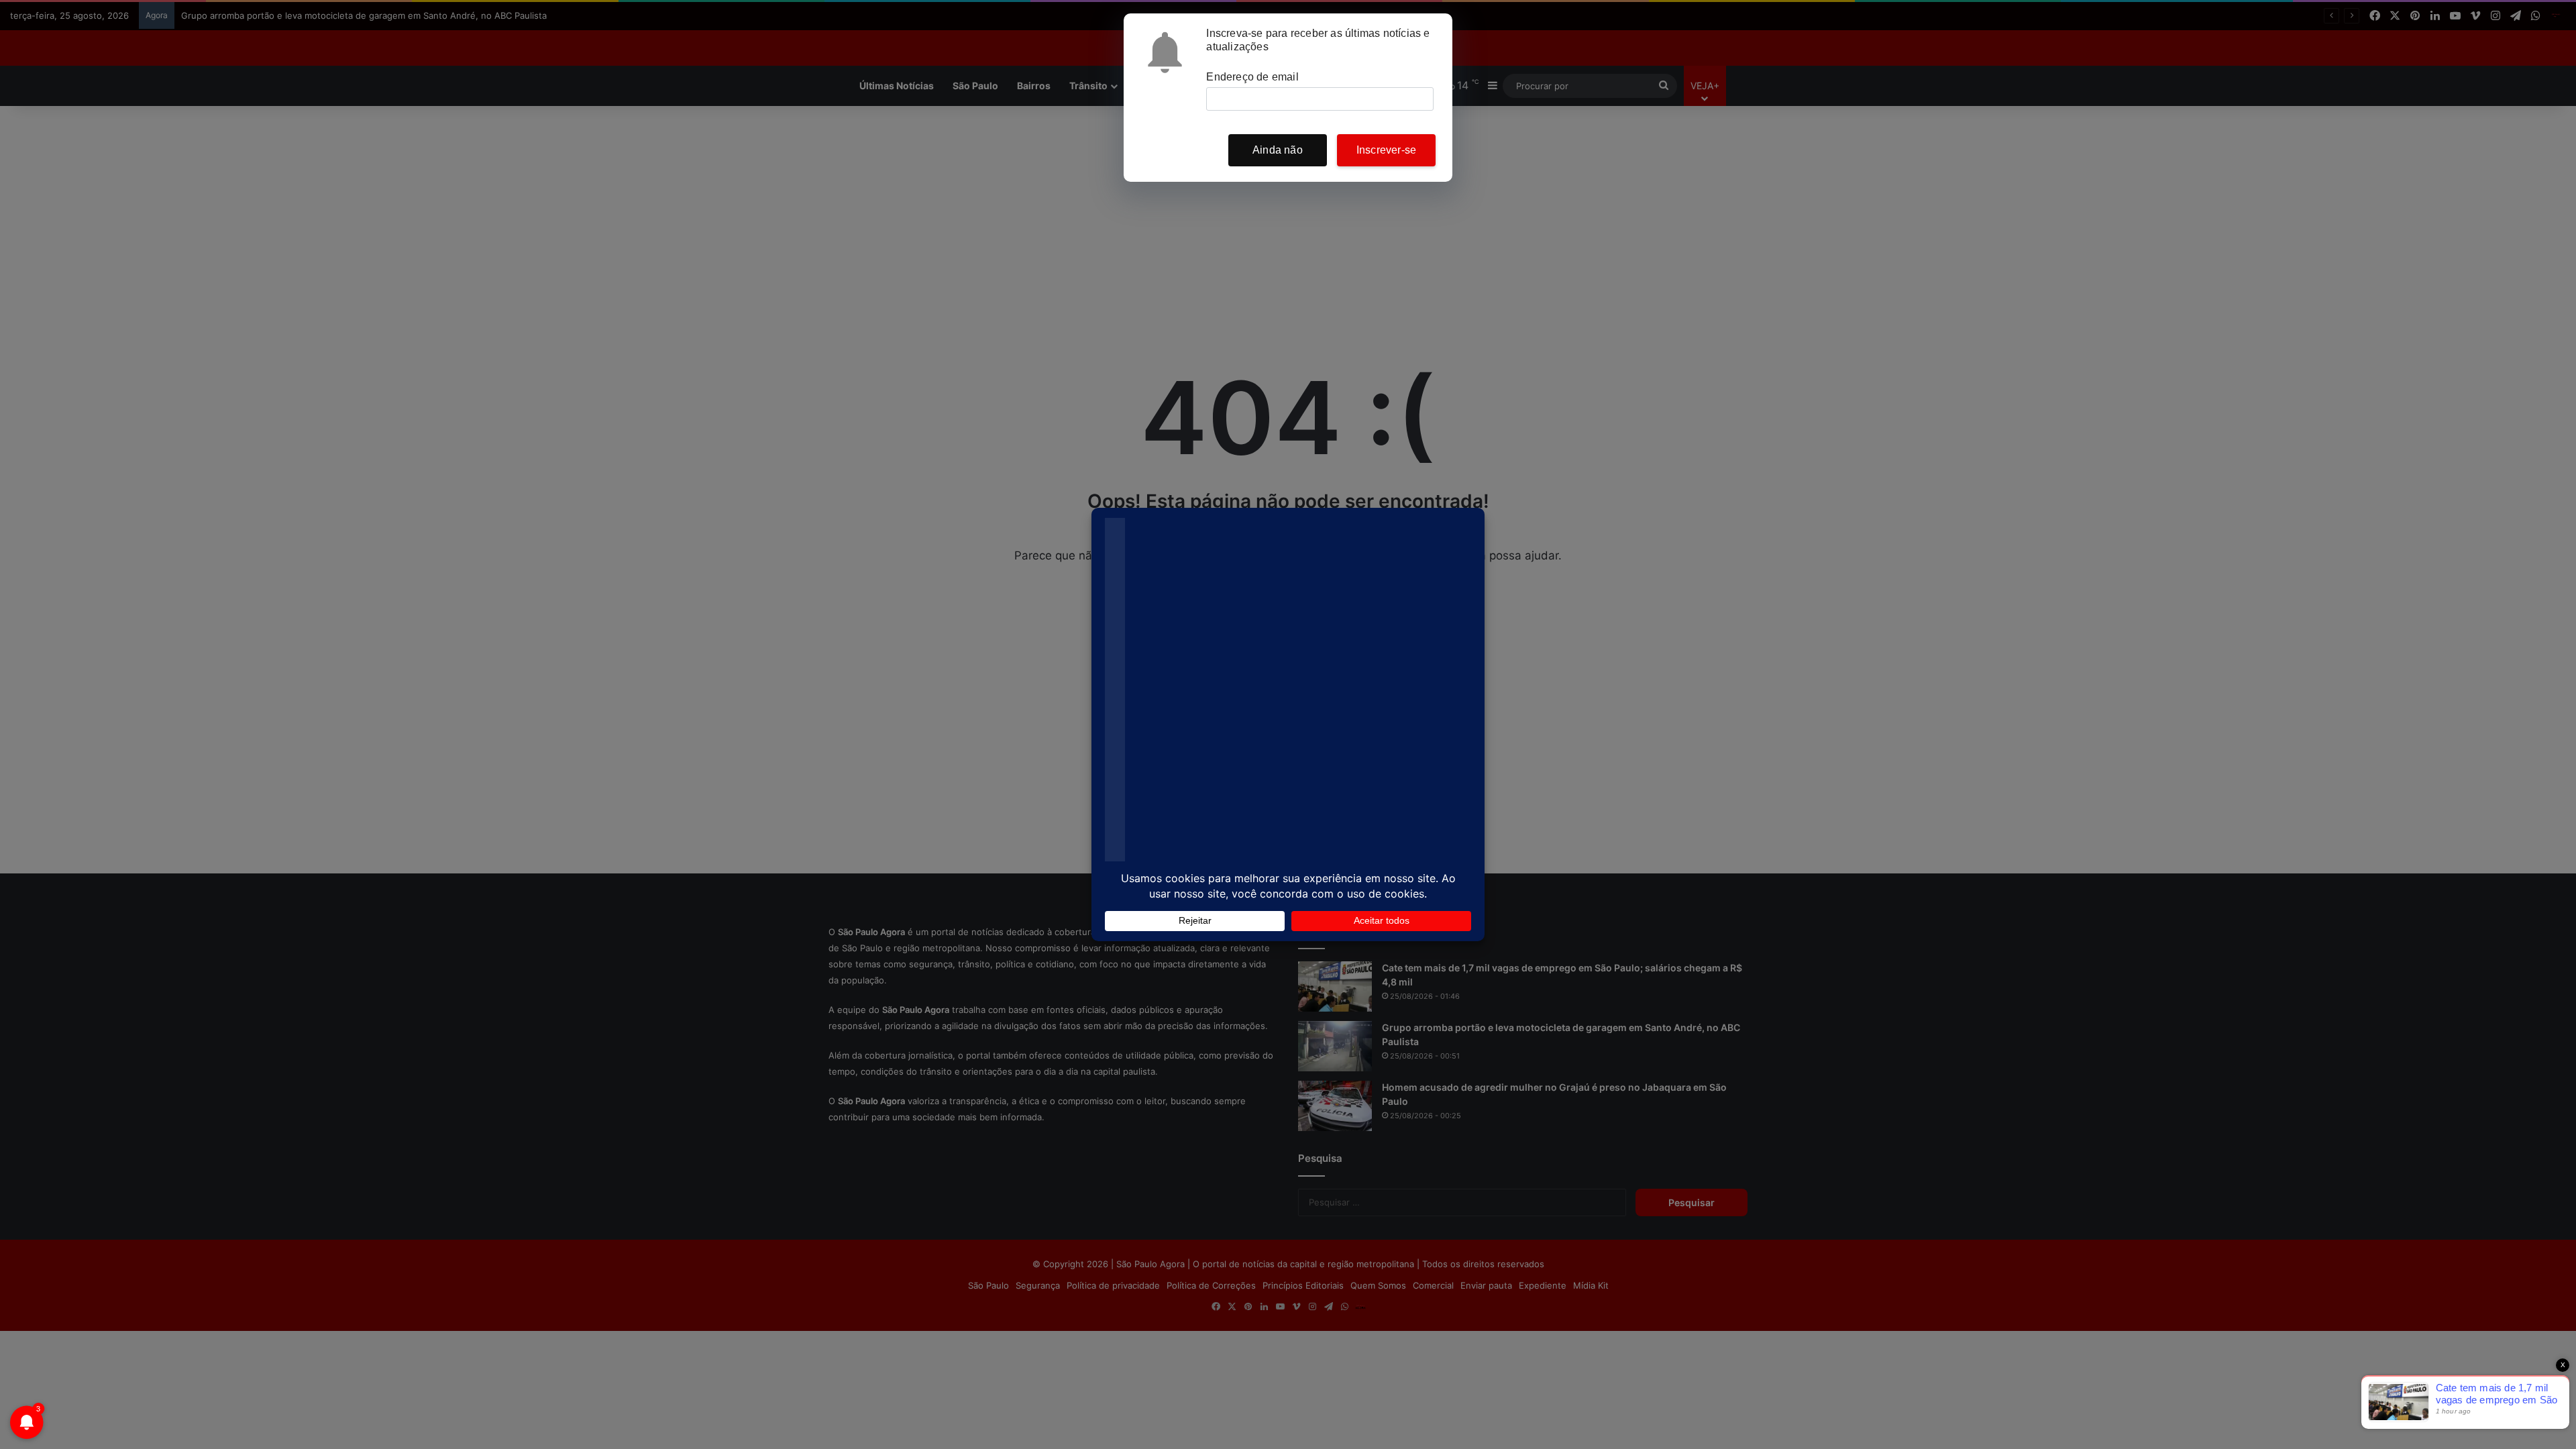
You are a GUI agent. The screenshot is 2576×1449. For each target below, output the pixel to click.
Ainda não (1278, 150)
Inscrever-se (1386, 150)
